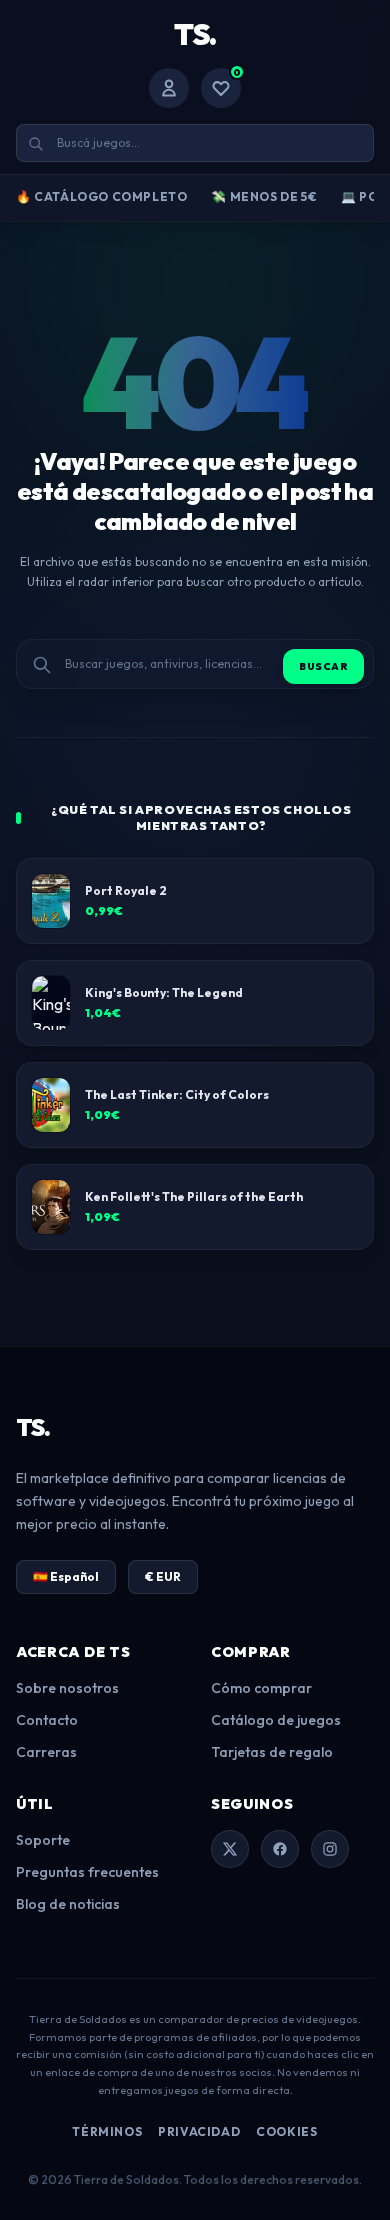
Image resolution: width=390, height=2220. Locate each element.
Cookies (286, 2131)
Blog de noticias (68, 1904)
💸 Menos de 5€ (264, 196)
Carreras (46, 1752)
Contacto (47, 1720)
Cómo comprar (261, 1688)
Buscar (323, 666)
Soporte (43, 1840)
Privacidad (199, 2131)
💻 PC (359, 196)
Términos (107, 2131)
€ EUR (163, 1576)
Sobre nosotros (67, 1688)
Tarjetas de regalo (272, 1752)
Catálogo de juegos (276, 1720)
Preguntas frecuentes (87, 1872)
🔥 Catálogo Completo (101, 196)
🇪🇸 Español (66, 1576)
